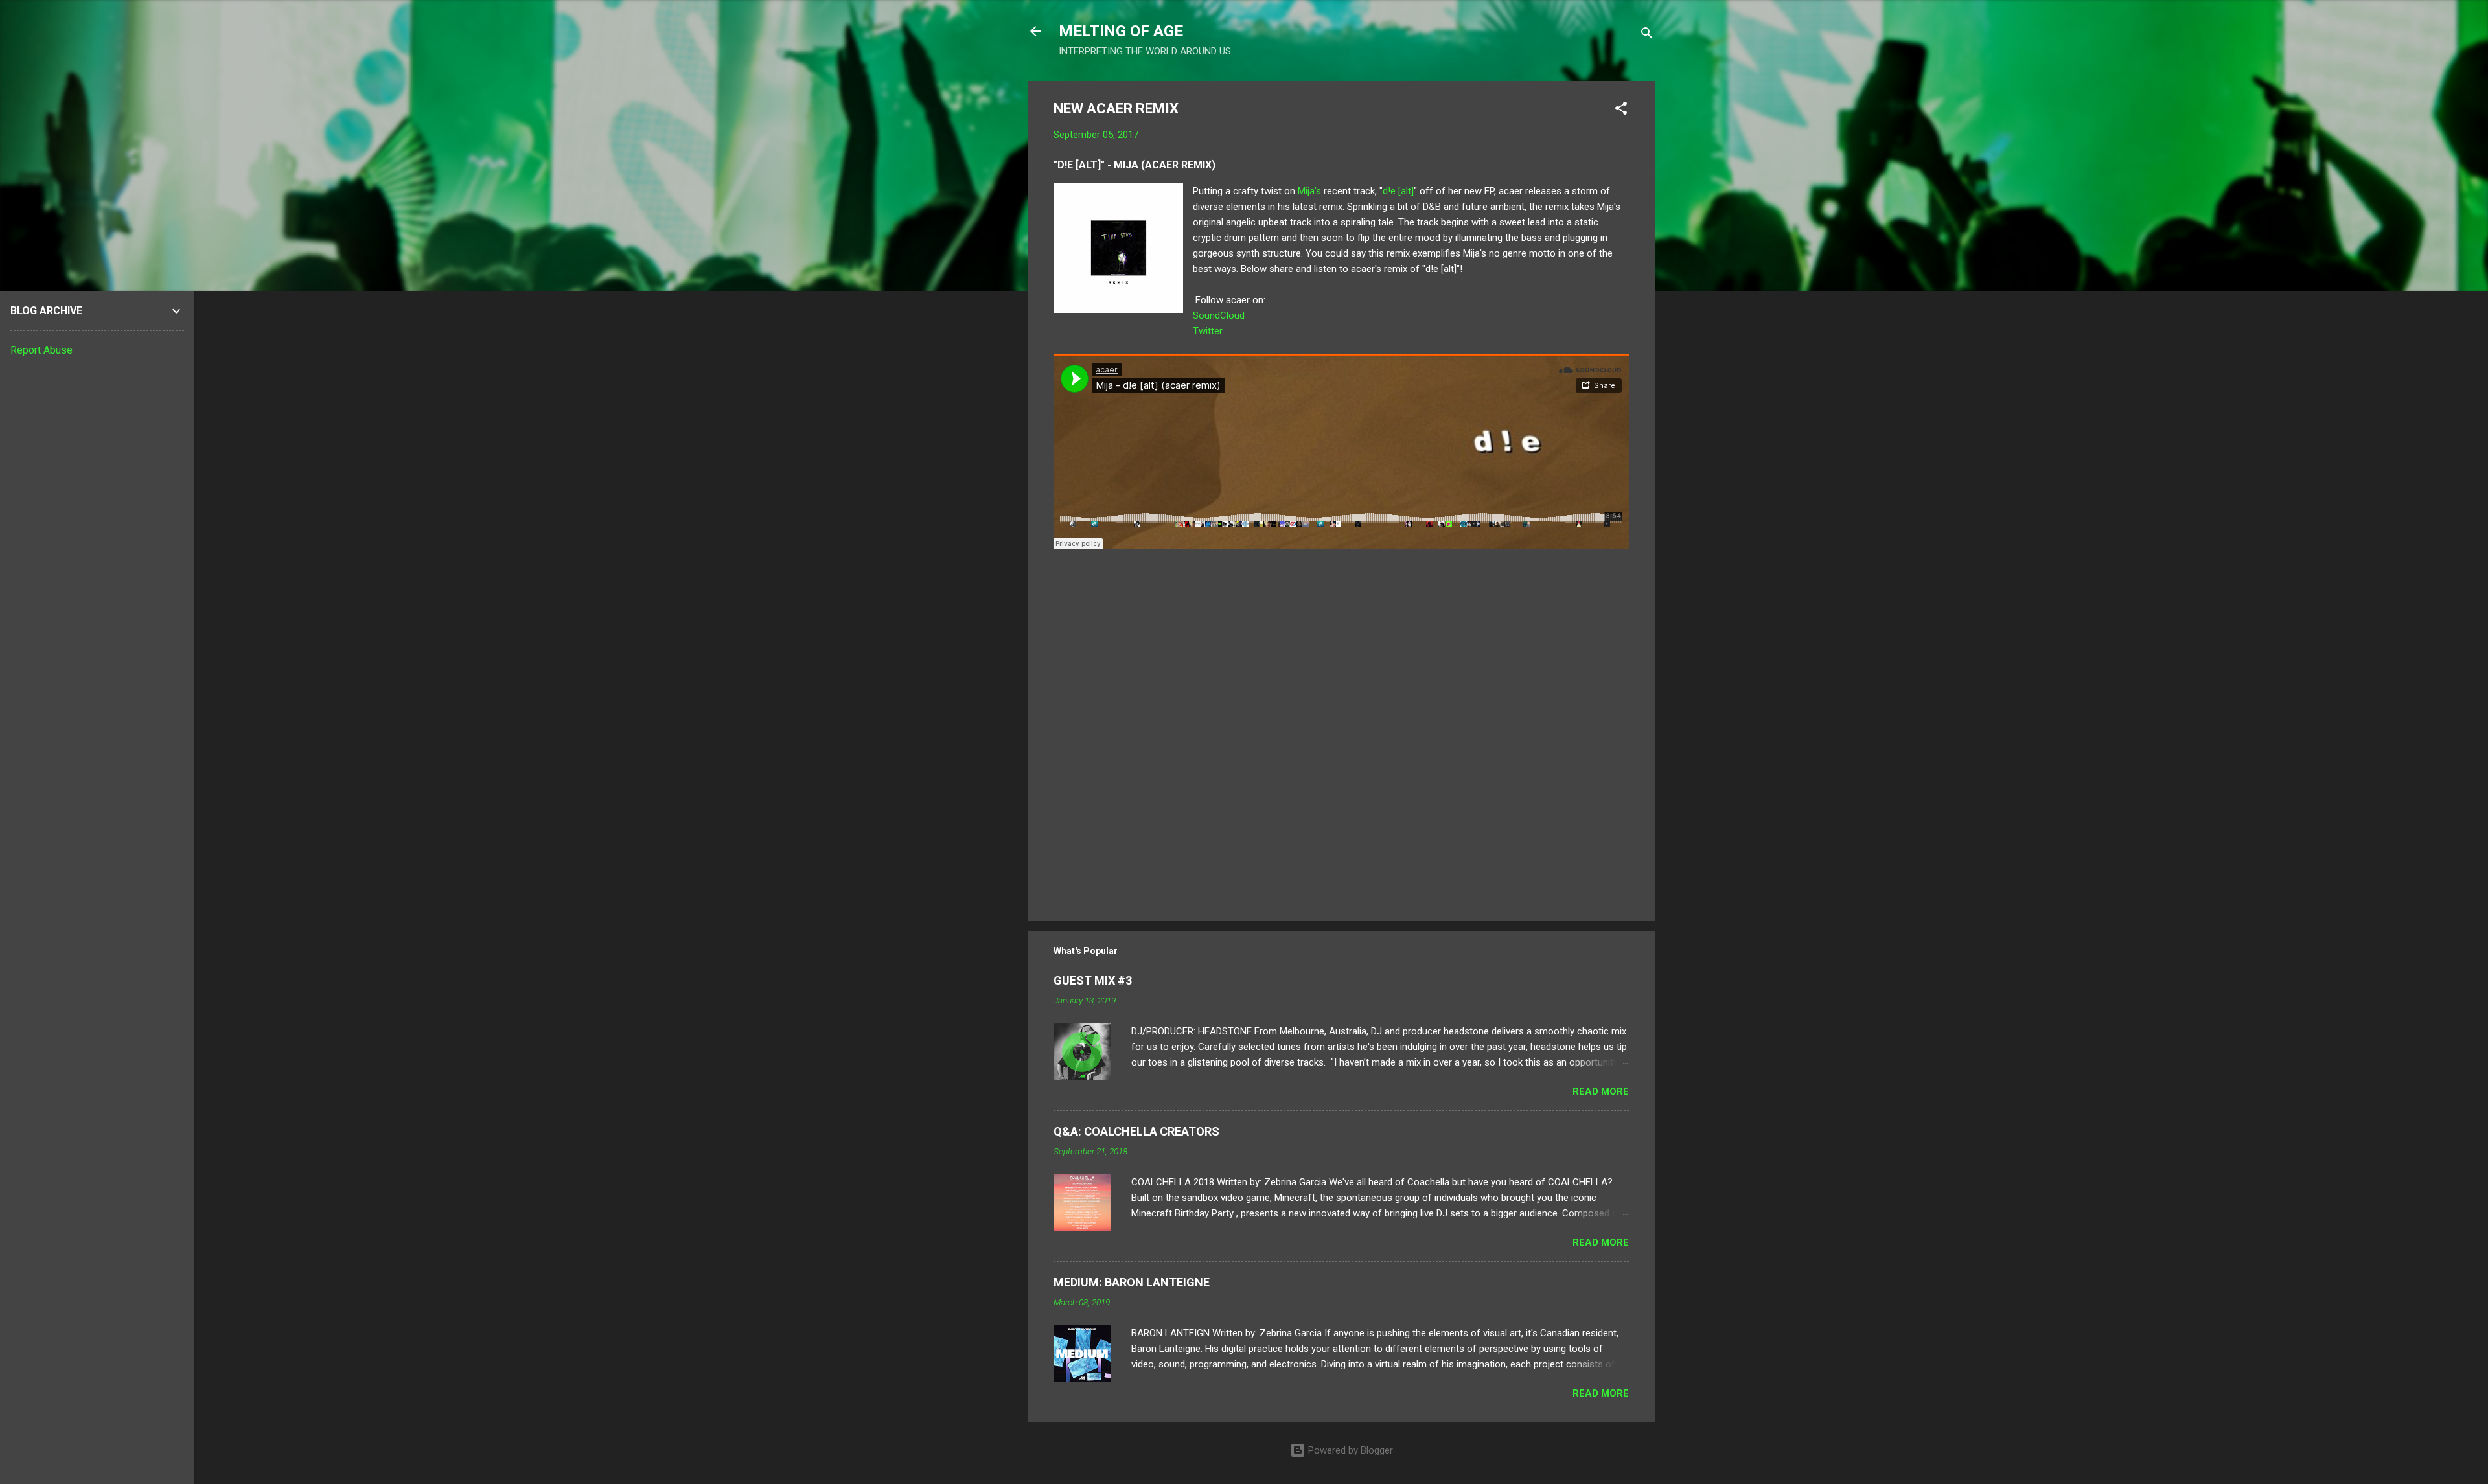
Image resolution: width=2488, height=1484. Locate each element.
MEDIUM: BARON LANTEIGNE (1132, 1282)
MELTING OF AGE (1121, 31)
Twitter (1208, 331)
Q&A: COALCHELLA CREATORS (1136, 1131)
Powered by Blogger (1349, 1450)
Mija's (1309, 191)
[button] (1621, 110)
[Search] (1647, 35)
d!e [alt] (1398, 191)
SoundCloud (1219, 315)
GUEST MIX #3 (1093, 980)
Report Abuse (41, 350)
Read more (1601, 1091)
